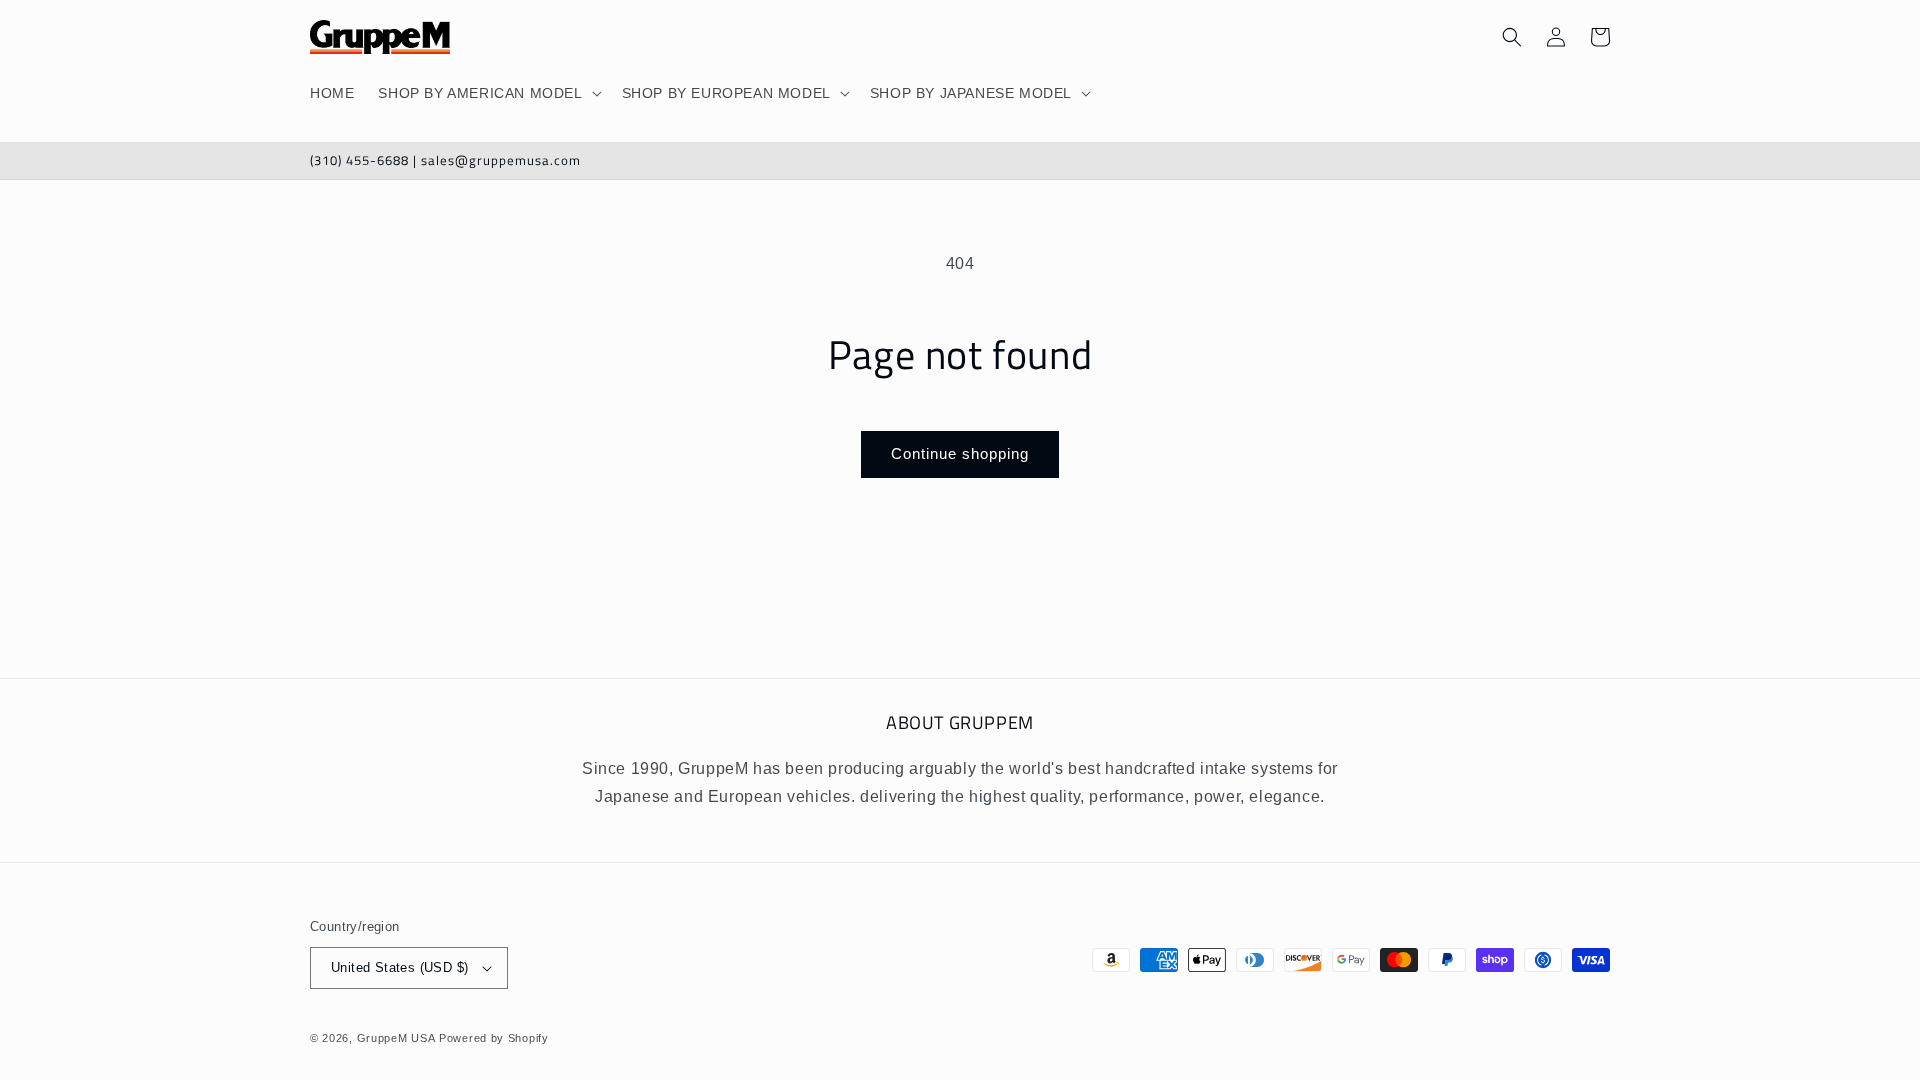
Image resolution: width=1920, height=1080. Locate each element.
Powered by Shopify (494, 1038)
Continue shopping (960, 453)
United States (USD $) (399, 967)
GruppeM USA (396, 1038)
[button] (487, 93)
